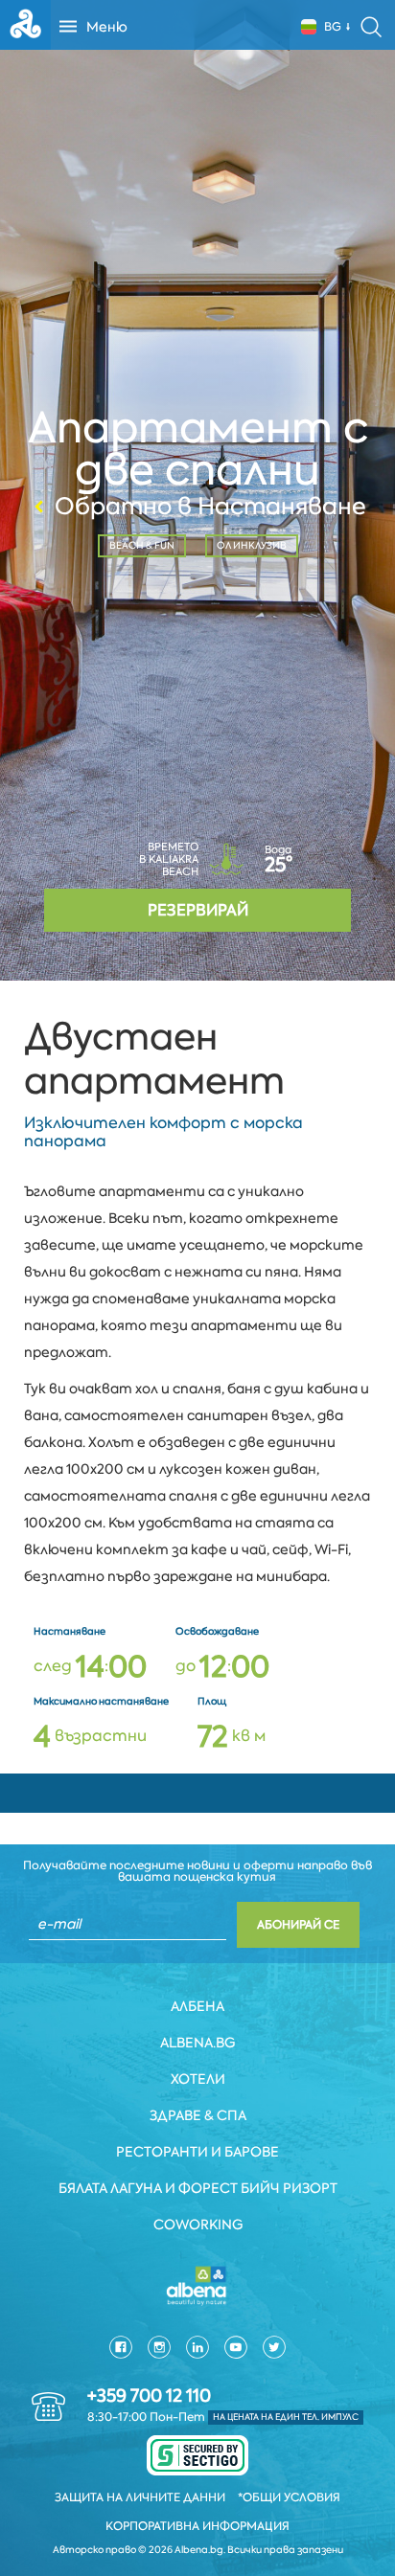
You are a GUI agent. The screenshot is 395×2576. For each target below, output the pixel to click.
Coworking (198, 2225)
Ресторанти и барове (197, 2152)
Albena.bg (197, 2043)
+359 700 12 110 (149, 2396)
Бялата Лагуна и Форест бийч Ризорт (198, 2188)
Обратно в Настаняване (210, 507)
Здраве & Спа (198, 2115)
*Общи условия (289, 2497)
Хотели (198, 2079)
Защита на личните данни (140, 2497)
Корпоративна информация (197, 2526)
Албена (197, 2006)
